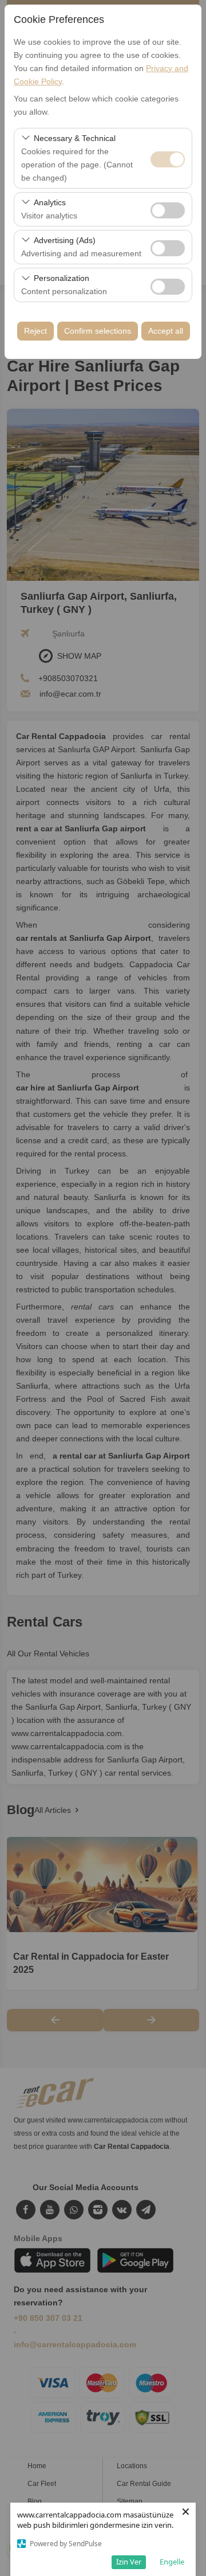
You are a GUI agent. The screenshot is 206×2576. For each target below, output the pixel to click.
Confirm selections (98, 331)
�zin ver (168, 210)
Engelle (172, 2562)
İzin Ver (129, 2562)
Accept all (166, 331)
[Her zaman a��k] (168, 158)
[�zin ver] (168, 209)
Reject (35, 331)
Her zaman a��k (168, 159)
